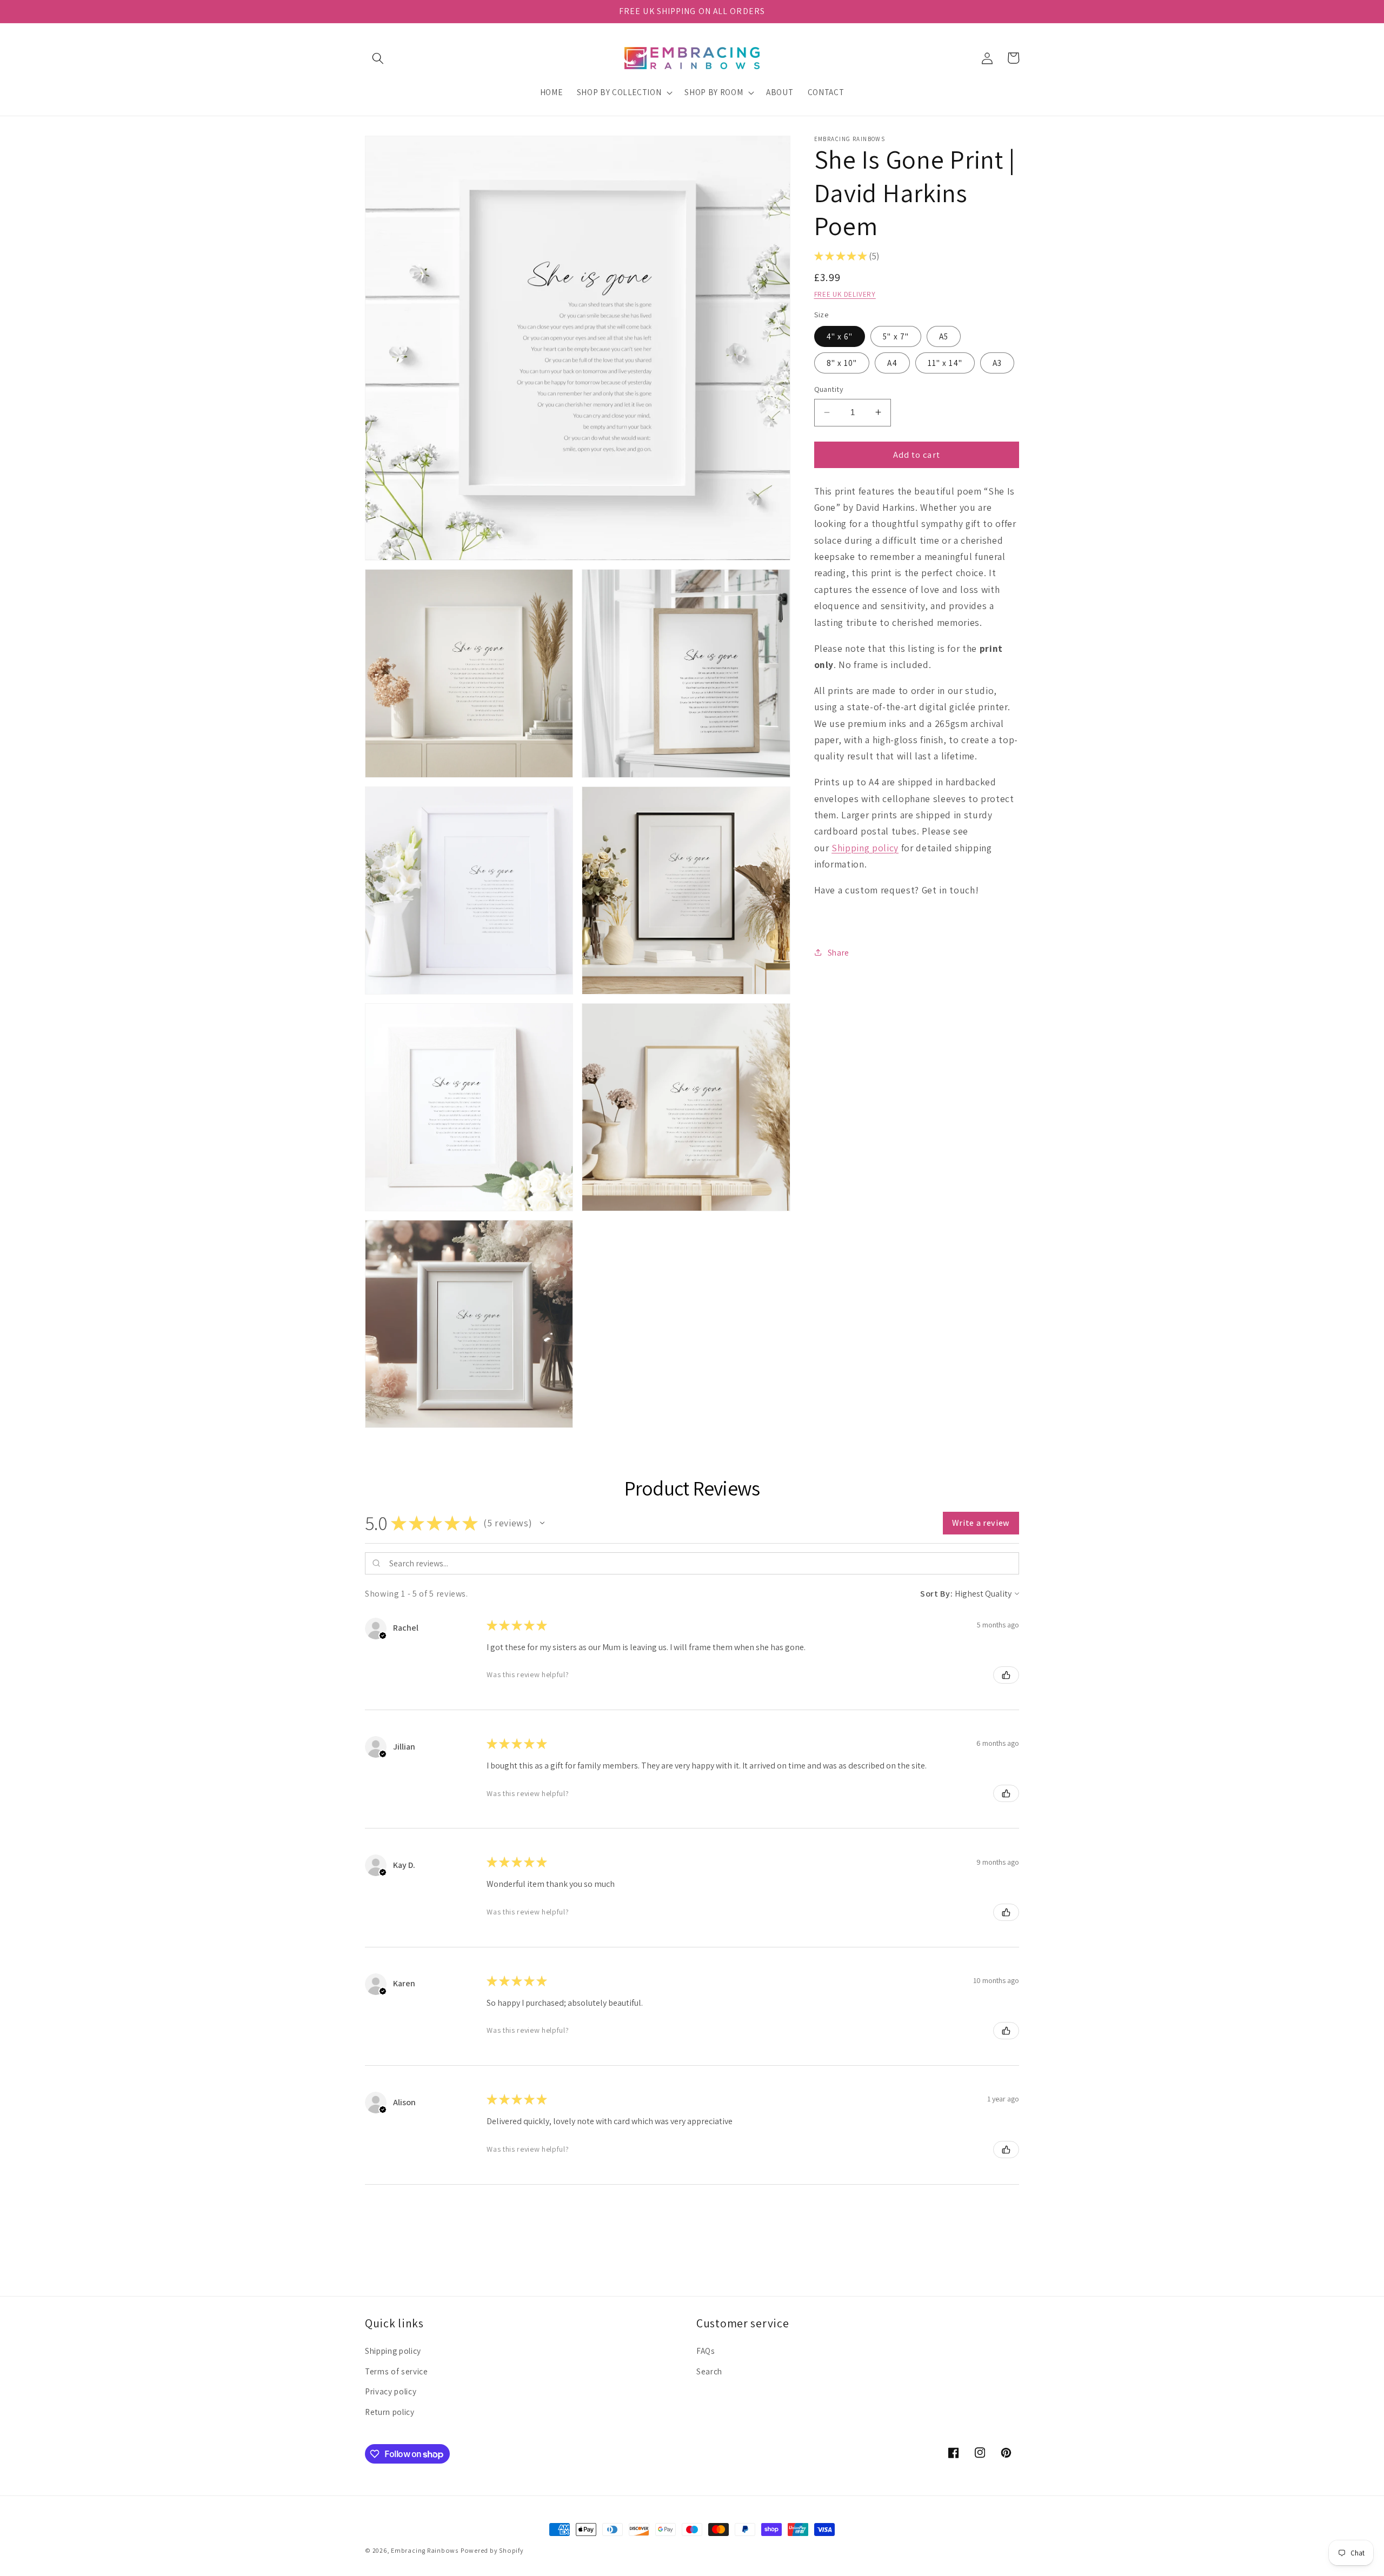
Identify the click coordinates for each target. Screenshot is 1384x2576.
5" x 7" (896, 336)
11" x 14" (945, 362)
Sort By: (936, 1594)
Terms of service (397, 2371)
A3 (997, 362)
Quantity (829, 389)
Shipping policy (865, 847)
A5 (944, 336)
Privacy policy (391, 2391)
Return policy (390, 2412)
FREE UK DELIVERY (845, 294)
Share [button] (839, 952)
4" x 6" (840, 336)
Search (709, 2371)
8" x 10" (842, 362)
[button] (378, 58)
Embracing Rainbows (425, 2550)
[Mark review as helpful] (1006, 1675)
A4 (892, 362)
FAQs (706, 2351)
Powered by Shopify (492, 2550)
